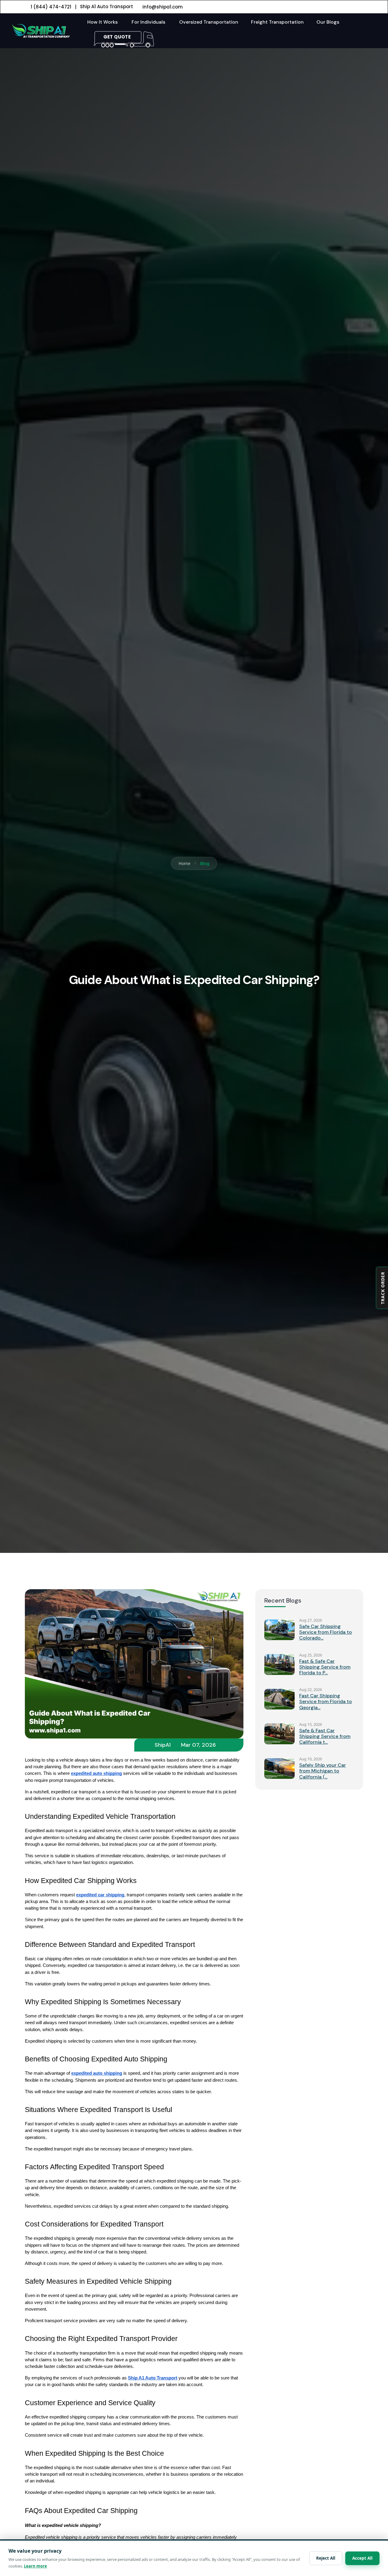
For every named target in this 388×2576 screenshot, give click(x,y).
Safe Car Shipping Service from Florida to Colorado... (326, 1632)
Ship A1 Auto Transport (107, 7)
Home (184, 863)
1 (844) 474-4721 (51, 7)
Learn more (35, 2566)
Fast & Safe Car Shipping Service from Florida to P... (325, 1667)
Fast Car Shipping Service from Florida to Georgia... (326, 1701)
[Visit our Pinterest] (361, 7)
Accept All (362, 2558)
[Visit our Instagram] (353, 7)
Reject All (326, 2558)
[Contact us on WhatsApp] (346, 7)
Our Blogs (328, 22)
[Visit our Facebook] (322, 7)
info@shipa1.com (163, 7)
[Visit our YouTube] (330, 7)
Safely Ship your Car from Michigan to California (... (323, 1771)
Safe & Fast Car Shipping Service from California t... (325, 1736)
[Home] (40, 30)
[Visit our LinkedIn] (338, 7)
